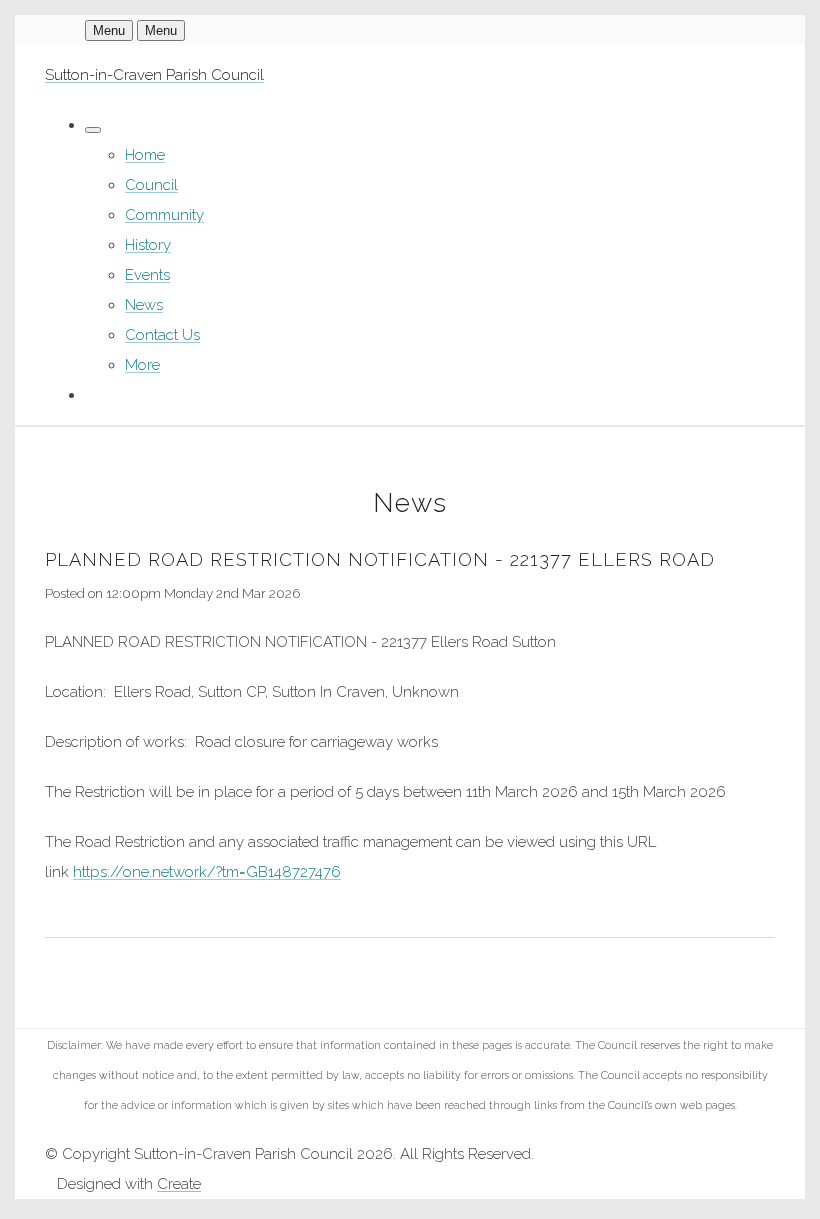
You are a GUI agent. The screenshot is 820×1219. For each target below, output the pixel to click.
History (148, 245)
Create (179, 1184)
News (144, 305)
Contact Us (162, 335)
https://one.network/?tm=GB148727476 (207, 872)
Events (147, 275)
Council (151, 185)
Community (164, 215)
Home (145, 155)
